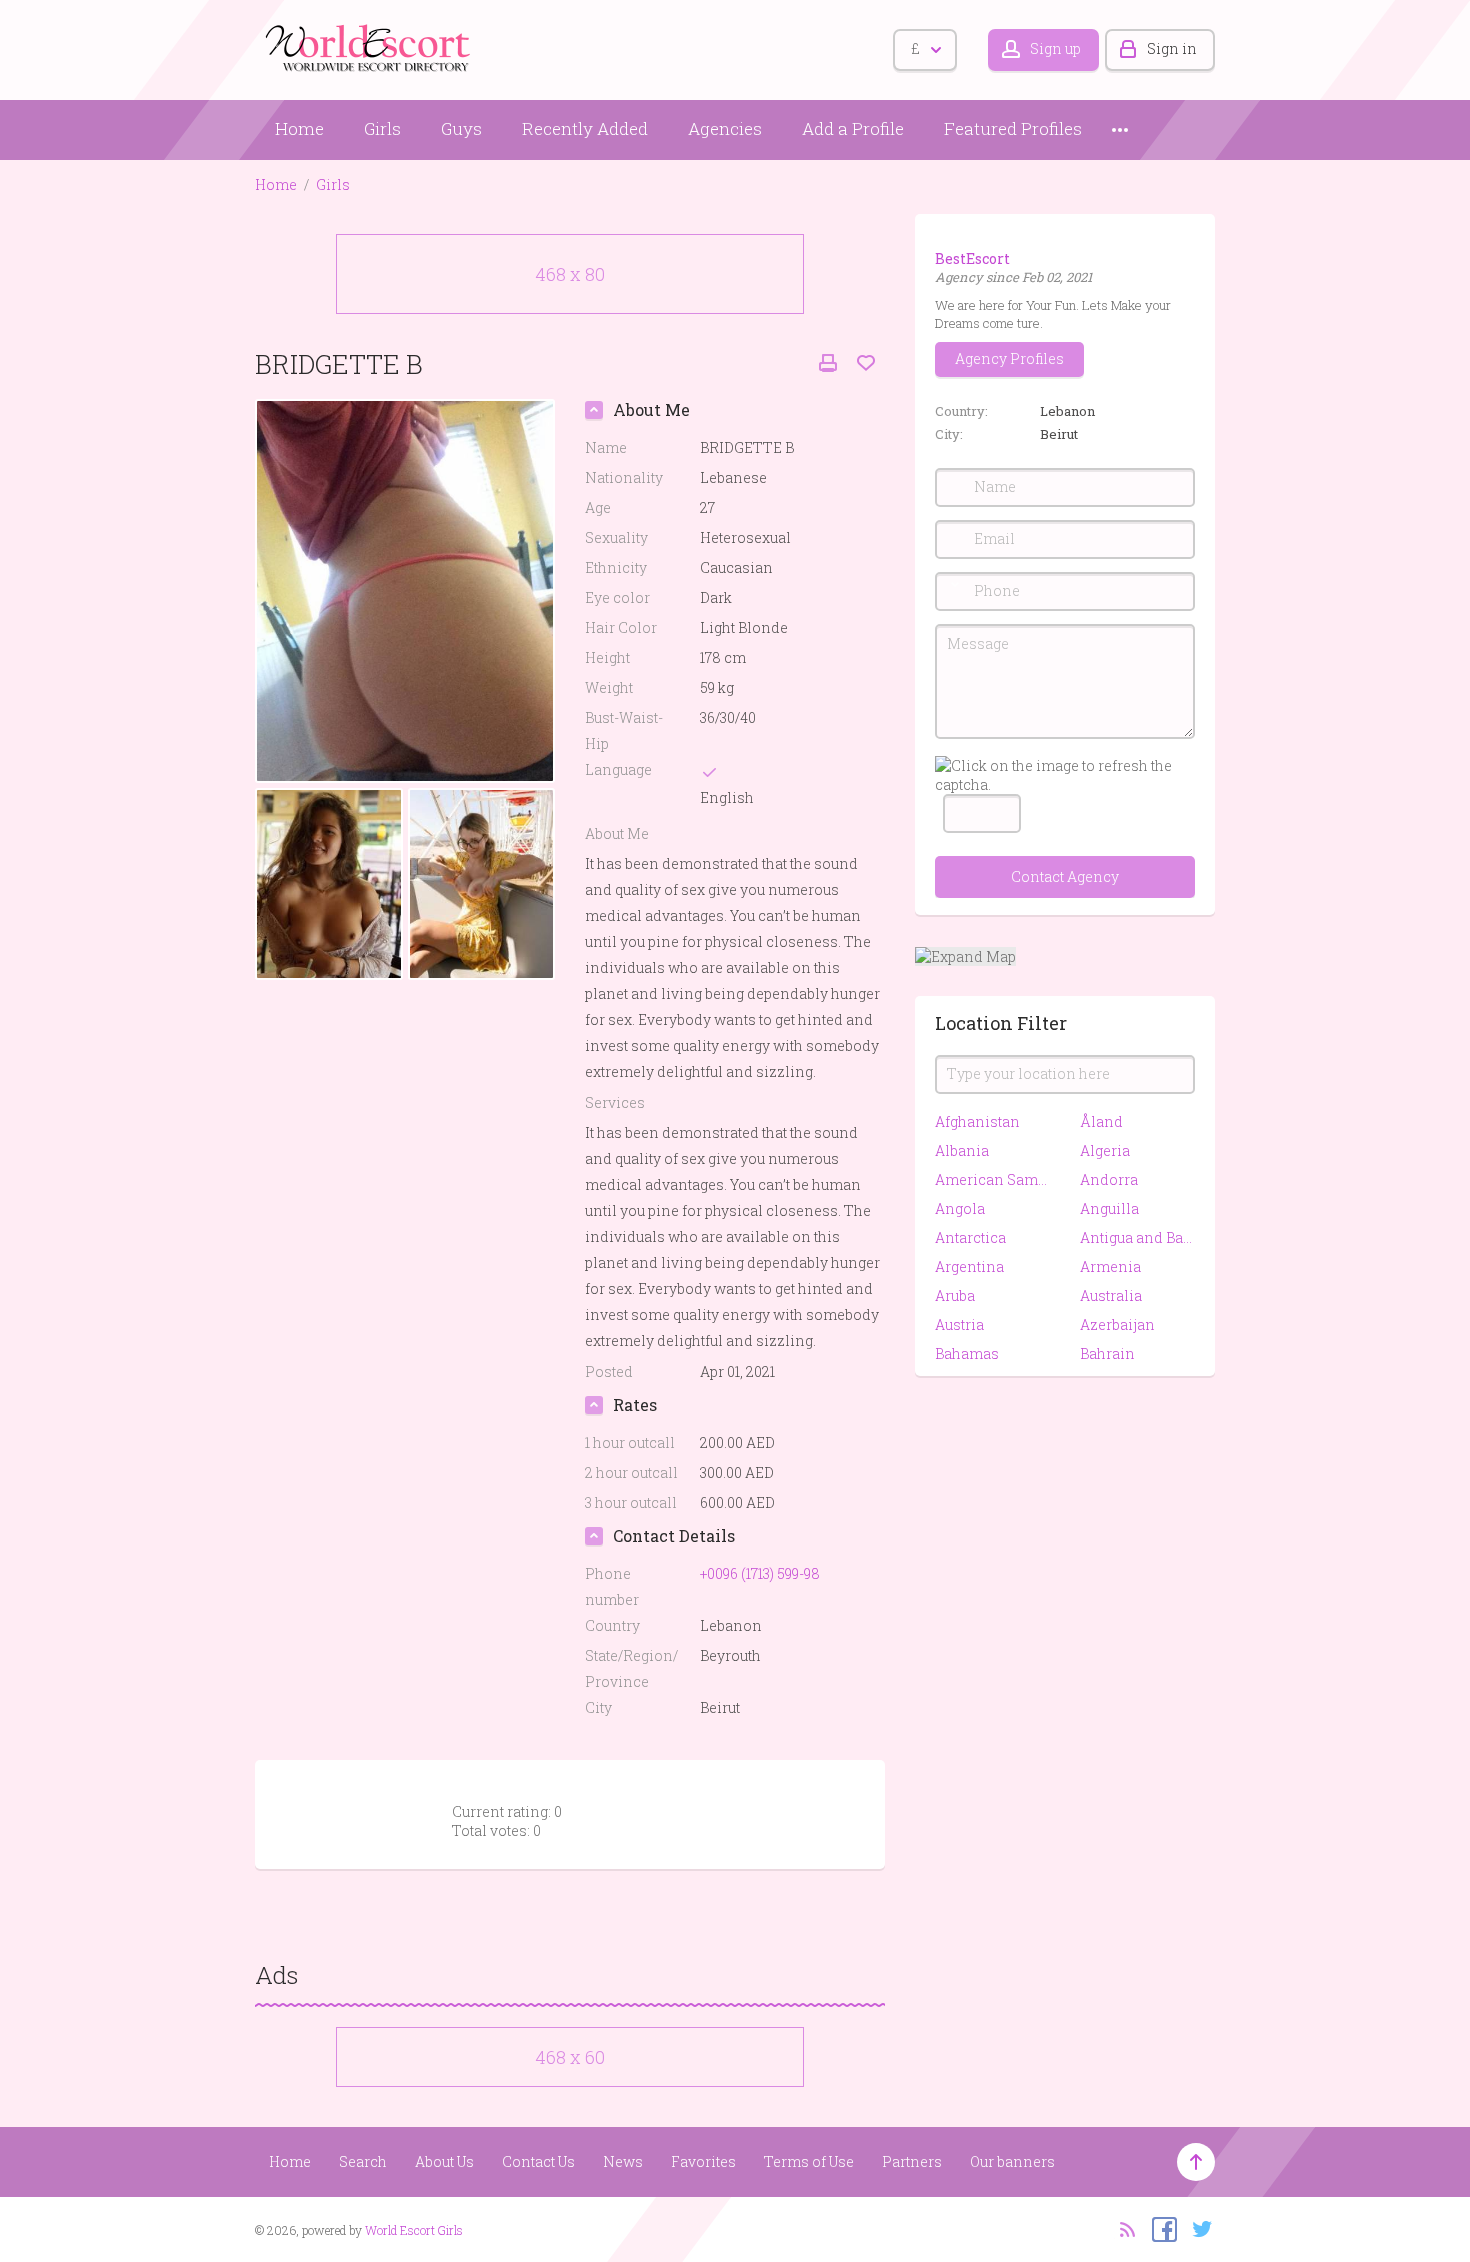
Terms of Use (809, 2161)
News (623, 2161)
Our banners (1012, 2161)
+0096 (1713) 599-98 (760, 1573)
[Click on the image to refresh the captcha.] (1065, 775)
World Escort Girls (414, 2230)
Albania (962, 1150)
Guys (461, 128)
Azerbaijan (1117, 1324)
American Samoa (992, 1179)
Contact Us (538, 2161)
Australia (1111, 1295)
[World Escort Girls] (370, 46)
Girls (382, 128)
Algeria (1105, 1150)
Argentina (969, 1266)
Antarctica (970, 1237)
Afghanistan (977, 1121)
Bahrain (1107, 1353)
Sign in (1172, 48)
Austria (959, 1324)
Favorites (703, 2161)
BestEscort (972, 258)
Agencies (725, 128)
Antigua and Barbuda (1137, 1237)
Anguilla (1109, 1208)
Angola (960, 1208)
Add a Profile (853, 128)
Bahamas (967, 1353)
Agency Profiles (1009, 358)
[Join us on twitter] (1197, 2228)
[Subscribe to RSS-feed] (1121, 2228)
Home (299, 128)
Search (363, 2161)
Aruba (955, 1295)
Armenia (1110, 1266)
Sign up (1055, 48)
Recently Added (585, 128)
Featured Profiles (1013, 128)
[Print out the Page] (828, 363)
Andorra (1109, 1179)
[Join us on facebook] (1159, 2228)
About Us (444, 2161)
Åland (1101, 1121)
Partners (912, 2161)
